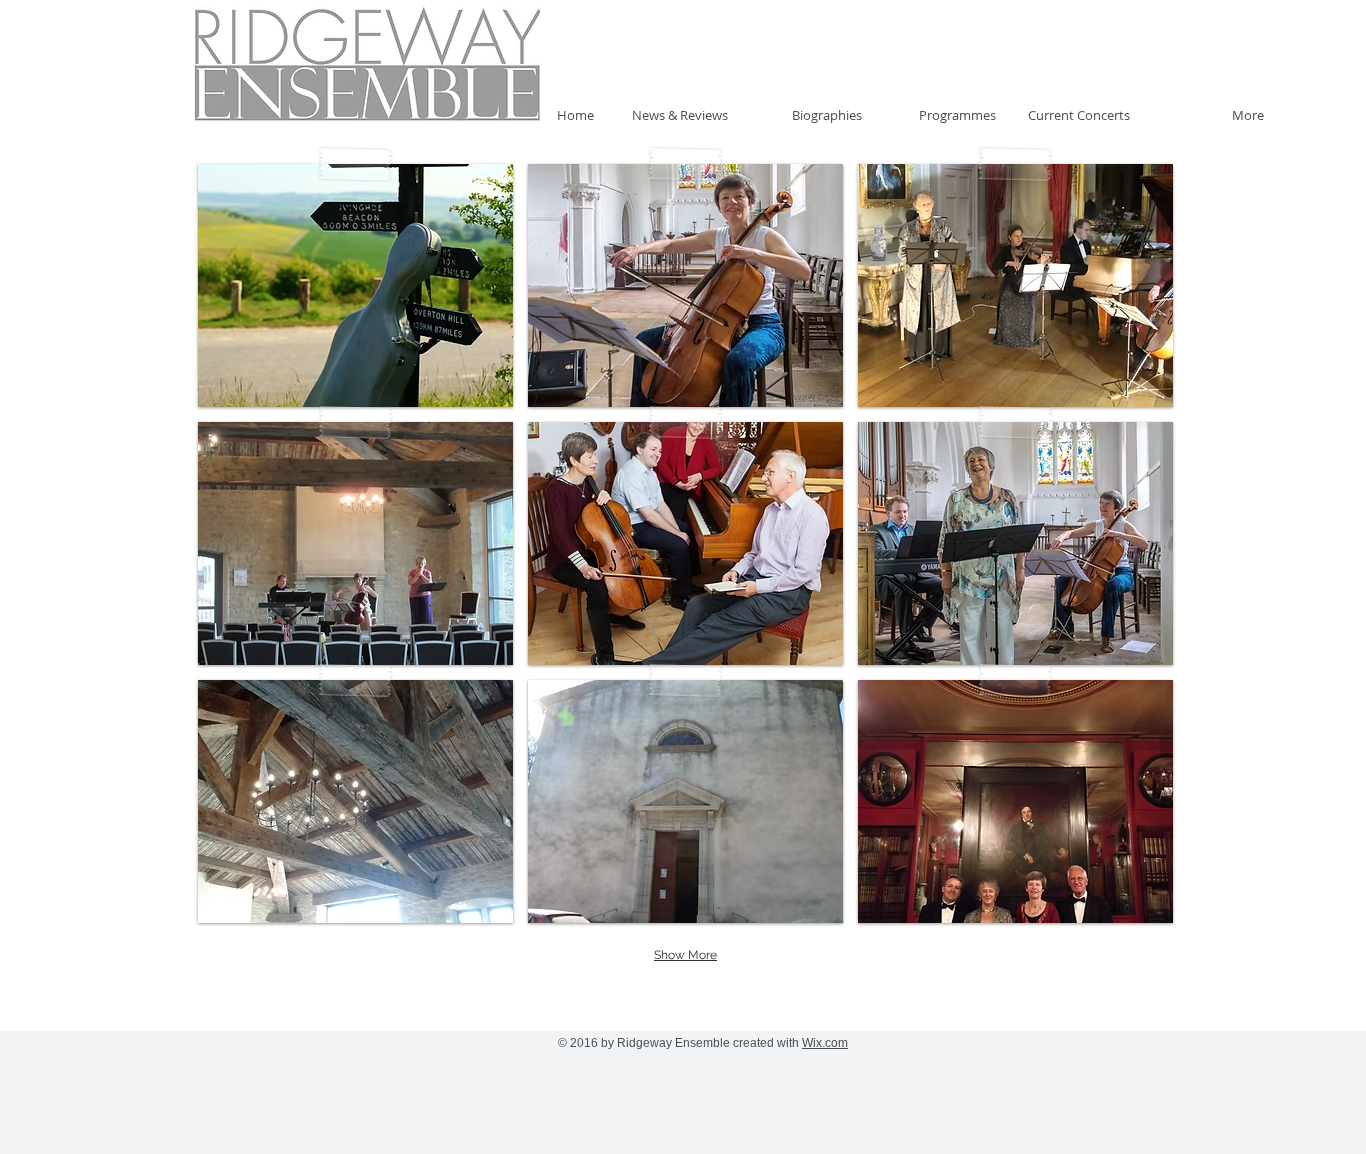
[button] (355, 285)
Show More (685, 955)
